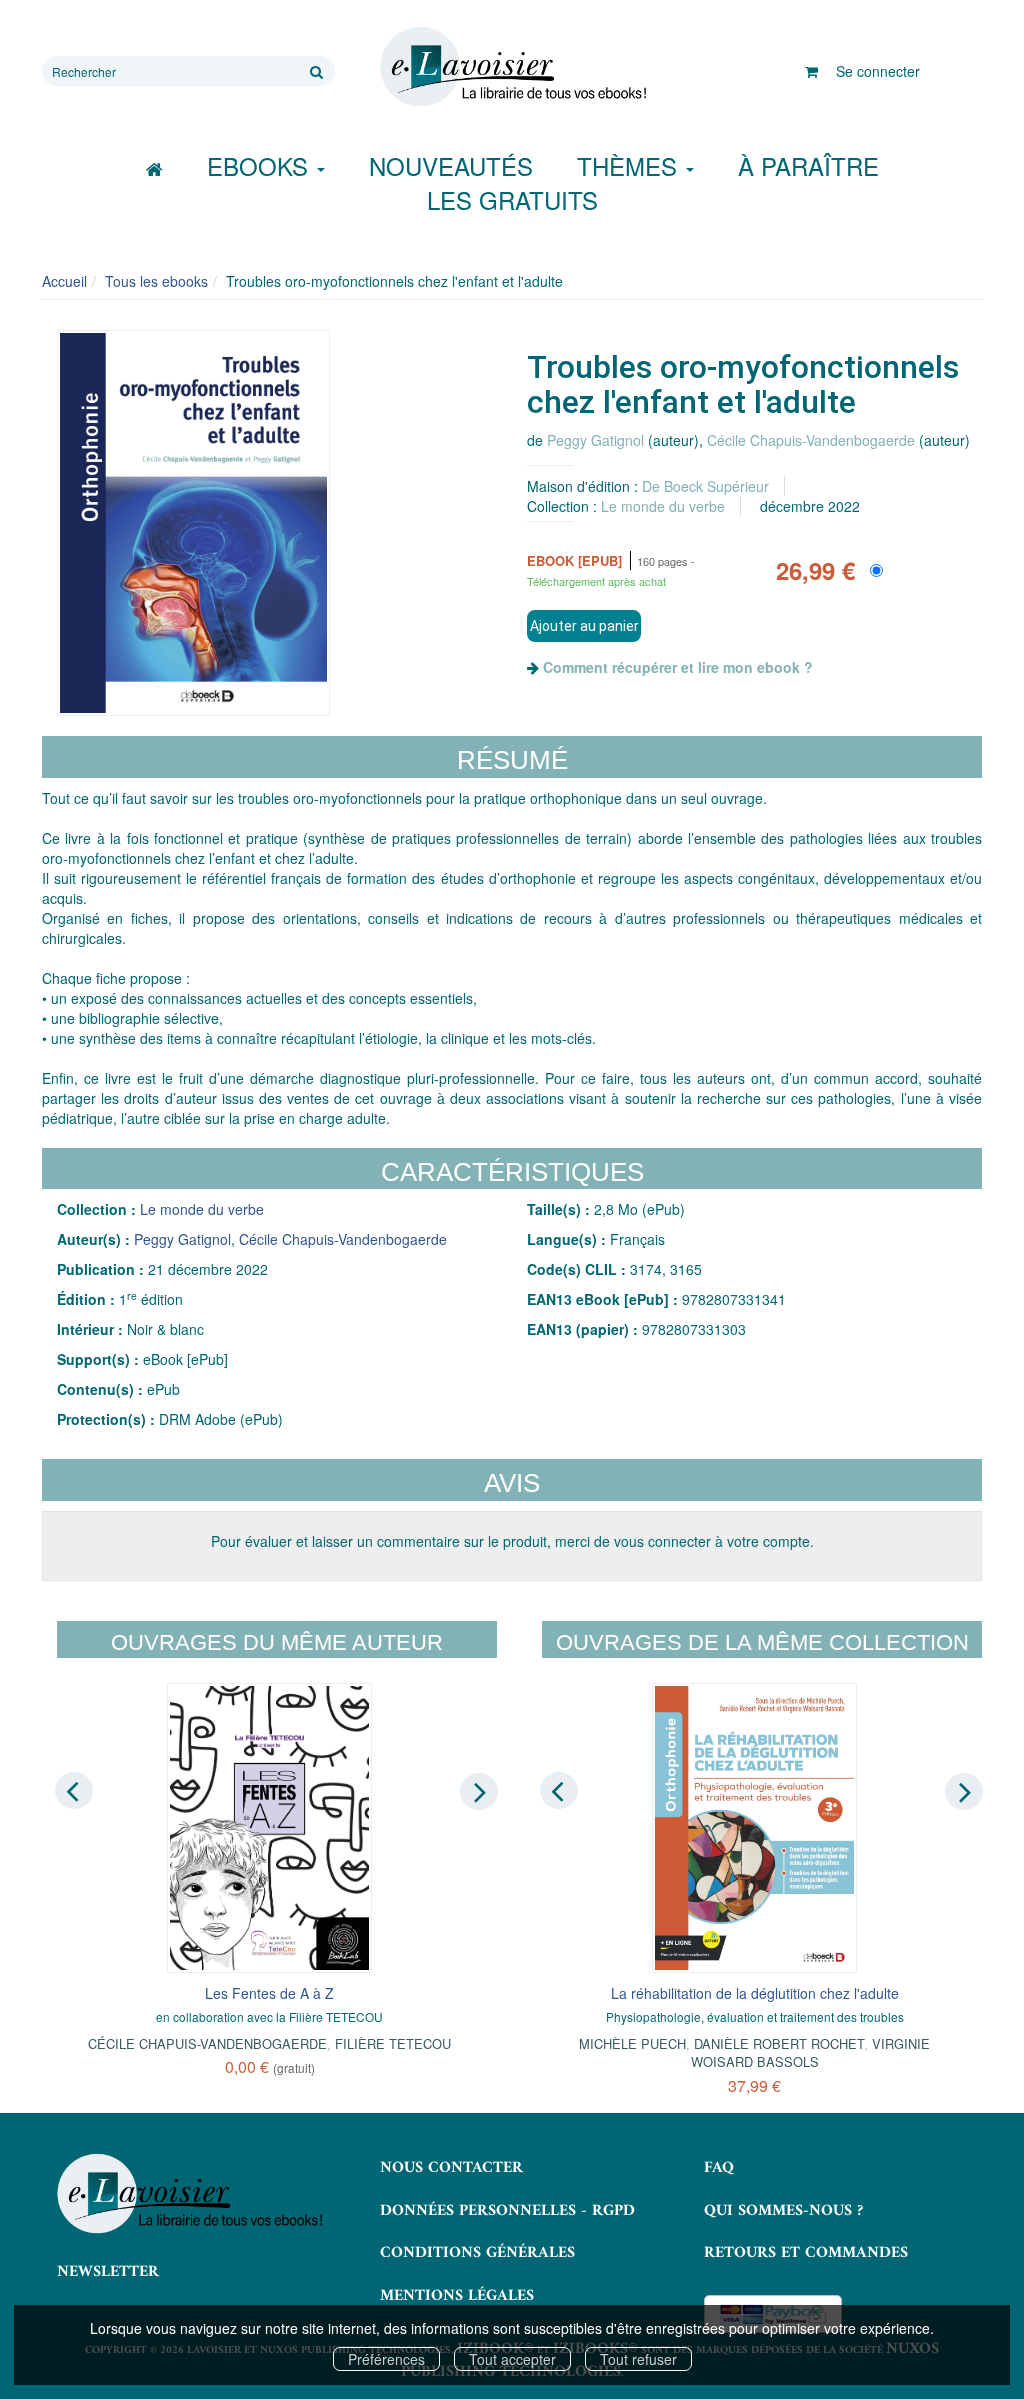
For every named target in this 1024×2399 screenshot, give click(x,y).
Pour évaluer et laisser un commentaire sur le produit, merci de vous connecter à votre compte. (512, 1541)
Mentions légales (457, 2296)
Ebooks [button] (261, 165)
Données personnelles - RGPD (507, 2211)
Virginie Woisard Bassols (811, 2052)
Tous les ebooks (156, 281)
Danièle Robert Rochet (779, 2043)
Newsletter (108, 2272)
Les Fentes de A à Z (269, 1993)
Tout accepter (512, 2359)
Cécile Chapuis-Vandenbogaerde (811, 440)
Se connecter (878, 71)
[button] (193, 523)
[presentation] (74, 1790)
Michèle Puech (632, 2043)
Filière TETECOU (393, 2043)
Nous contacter (451, 2168)
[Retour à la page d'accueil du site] (511, 67)
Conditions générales (477, 2253)
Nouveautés (451, 165)
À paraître (808, 165)
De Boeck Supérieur (705, 486)
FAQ (719, 2168)
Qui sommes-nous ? (783, 2211)
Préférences (386, 2359)
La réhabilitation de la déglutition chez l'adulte (755, 1993)
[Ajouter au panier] (584, 626)
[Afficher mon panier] (811, 71)
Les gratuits (512, 199)
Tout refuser (638, 2359)
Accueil (64, 281)
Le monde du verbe (663, 506)
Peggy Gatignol (595, 440)
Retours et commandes (806, 2253)
